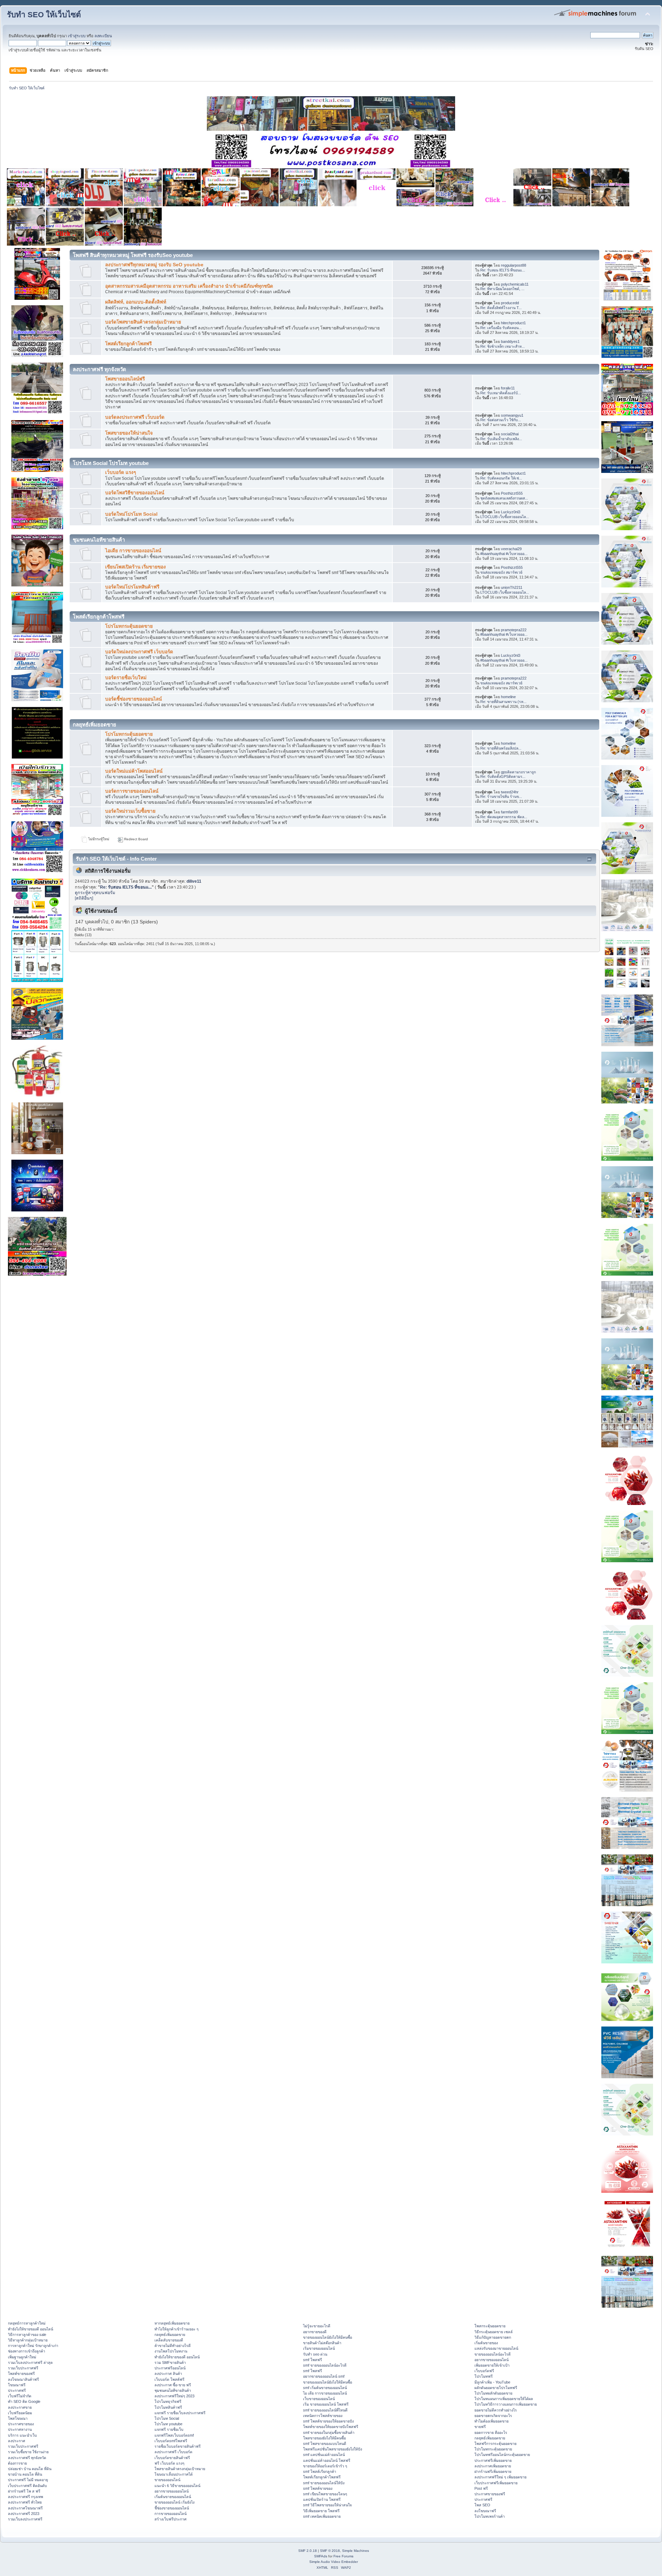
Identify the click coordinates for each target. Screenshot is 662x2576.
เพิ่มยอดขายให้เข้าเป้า (492, 2365)
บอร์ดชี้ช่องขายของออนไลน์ (133, 699)
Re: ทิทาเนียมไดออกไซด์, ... (502, 289)
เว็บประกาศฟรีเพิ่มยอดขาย (496, 2483)
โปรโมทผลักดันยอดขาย (493, 2393)
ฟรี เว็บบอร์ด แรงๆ (169, 2463)
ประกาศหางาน (20, 2429)
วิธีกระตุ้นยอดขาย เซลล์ (494, 2332)
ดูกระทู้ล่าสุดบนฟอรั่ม (95, 893)
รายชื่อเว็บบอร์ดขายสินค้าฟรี (178, 2446)
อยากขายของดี (315, 2332)
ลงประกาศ (17, 2441)
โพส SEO (482, 2505)
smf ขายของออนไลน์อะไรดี (325, 2365)
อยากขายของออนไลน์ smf (324, 2376)
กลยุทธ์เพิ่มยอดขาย (170, 2335)
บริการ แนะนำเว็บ (22, 2435)
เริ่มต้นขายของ (486, 2343)
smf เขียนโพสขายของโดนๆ (325, 2494)
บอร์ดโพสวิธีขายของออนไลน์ (135, 493)
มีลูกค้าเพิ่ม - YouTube (492, 2382)
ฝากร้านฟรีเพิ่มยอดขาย (493, 2471)
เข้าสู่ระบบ (77, 36)
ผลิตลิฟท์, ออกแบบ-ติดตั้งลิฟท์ (136, 302)
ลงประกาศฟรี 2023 (24, 2514)
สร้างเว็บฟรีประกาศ (170, 2519)
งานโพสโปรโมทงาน (171, 2351)
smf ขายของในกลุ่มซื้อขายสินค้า (329, 2433)
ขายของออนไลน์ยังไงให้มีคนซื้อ (328, 2337)
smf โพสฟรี (313, 2360)
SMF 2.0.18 (308, 2551)
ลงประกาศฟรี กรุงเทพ (26, 2497)
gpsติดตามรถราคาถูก (518, 772)
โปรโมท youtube (168, 2424)
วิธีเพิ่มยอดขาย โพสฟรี (321, 2511)
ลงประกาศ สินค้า (168, 2374)
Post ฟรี (481, 2488)
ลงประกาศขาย (20, 2407)
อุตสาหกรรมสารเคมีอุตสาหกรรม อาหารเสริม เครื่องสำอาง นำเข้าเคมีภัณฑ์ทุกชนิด (189, 286)
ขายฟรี (480, 2427)
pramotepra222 (514, 630)
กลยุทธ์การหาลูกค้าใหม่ (27, 2323)
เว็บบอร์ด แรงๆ (121, 472)
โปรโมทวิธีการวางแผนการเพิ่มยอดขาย (506, 2404)
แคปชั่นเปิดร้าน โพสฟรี (322, 2499)
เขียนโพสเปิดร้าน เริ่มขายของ (136, 567)
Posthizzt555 (512, 493)
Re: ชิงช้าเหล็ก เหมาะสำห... (503, 346)
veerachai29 (511, 549)
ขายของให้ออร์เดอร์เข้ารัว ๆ (325, 2466)
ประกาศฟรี (17, 2390)
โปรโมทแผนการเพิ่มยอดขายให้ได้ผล (504, 2399)
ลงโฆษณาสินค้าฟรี (23, 2379)
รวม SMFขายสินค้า (170, 2362)
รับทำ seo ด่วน (315, 2354)
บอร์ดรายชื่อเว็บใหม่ (126, 678)
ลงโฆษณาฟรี (485, 2511)
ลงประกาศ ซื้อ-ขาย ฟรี (173, 2385)
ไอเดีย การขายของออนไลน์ (133, 551)
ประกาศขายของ (21, 2424)
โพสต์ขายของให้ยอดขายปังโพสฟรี (331, 2427)
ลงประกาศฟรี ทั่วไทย (25, 2502)
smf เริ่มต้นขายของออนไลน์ (325, 2388)
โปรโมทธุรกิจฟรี (168, 2401)
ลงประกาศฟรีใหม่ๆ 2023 (174, 2396)
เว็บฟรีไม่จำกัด (20, 2396)
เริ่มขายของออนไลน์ (319, 2348)
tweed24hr (510, 792)
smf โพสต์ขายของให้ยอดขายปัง (328, 2421)
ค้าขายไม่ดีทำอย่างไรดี (173, 2346)
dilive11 (194, 881)
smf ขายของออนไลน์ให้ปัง (324, 2483)
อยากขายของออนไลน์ (172, 2491)
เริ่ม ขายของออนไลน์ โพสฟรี (326, 2404)
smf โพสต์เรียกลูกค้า (320, 2471)
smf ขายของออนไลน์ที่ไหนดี (325, 2410)
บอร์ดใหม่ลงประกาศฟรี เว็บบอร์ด (139, 652)
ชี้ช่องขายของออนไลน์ (172, 2508)
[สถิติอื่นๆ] (84, 898)
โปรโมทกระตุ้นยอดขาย (129, 626)
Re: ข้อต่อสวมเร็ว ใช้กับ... (501, 420)
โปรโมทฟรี (484, 2376)
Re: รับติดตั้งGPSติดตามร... (503, 776)
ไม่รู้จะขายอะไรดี (317, 2326)
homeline (508, 697)
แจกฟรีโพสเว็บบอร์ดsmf (174, 2435)
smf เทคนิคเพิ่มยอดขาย (322, 2516)
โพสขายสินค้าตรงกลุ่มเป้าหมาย (180, 2469)
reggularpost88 (514, 265)
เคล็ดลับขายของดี (169, 2340)
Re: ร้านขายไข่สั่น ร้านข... (501, 796)
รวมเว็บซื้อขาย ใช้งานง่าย (28, 2452)
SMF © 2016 (330, 2551)
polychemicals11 (515, 284)
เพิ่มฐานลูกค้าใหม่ (22, 2357)
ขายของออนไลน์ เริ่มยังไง (174, 2502)
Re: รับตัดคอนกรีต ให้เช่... (501, 478)
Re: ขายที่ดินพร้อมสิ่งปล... (501, 748)
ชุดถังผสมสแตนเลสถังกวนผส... (504, 498)
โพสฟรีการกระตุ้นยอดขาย (495, 2444)
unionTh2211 (512, 587)
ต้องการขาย (17, 2463)
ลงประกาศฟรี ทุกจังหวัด (27, 2458)
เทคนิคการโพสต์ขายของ (323, 2416)
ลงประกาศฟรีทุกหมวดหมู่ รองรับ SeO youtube (154, 265)
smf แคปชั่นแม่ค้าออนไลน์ (324, 2455)
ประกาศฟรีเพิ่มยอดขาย (493, 2460)
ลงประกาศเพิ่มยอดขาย (493, 2466)
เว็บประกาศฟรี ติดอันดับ (27, 2486)
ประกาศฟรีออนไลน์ (170, 2368)
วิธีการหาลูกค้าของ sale (27, 2335)
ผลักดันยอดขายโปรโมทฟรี (496, 2388)
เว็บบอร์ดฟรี (484, 2371)
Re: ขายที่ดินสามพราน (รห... (503, 702)
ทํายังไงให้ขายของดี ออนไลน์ (31, 2329)
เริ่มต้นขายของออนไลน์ (173, 2497)
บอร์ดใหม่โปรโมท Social (131, 514)
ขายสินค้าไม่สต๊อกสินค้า (322, 2343)
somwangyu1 (512, 415)
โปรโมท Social (167, 2418)
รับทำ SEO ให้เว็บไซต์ (44, 15)
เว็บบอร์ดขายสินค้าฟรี (172, 2458)
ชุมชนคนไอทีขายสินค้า (173, 2390)
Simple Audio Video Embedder (334, 2562)
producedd (510, 303)
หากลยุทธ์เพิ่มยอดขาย (172, 2323)
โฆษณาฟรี (17, 2385)
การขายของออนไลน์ (170, 2514)
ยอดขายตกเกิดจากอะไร (493, 2416)
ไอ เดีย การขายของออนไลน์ (325, 2393)
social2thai (510, 434)
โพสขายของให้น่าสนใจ (129, 433)
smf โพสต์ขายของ (318, 2488)
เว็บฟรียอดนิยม (20, 2413)
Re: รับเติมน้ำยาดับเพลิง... (501, 439)
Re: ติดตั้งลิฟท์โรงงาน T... (501, 308)
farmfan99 (509, 812)
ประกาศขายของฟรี (490, 2494)
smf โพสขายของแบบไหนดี (325, 2444)
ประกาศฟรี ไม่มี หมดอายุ (28, 2480)
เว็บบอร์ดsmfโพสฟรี (171, 2441)
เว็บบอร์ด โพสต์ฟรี (169, 2379)
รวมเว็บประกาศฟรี (23, 2368)
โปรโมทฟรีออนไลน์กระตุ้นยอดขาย (502, 2455)
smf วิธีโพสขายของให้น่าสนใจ (327, 2505)
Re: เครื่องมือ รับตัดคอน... (501, 328)
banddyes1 (510, 341)
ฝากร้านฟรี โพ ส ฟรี (24, 2491)
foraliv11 (508, 388)
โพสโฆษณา (18, 2418)
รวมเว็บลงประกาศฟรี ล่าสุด (30, 2362)
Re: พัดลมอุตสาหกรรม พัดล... (504, 817)
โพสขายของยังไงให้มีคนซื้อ (324, 2438)
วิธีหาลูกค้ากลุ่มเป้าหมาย (28, 2340)
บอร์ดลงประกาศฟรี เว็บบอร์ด (135, 417)
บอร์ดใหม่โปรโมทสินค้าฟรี (132, 587)
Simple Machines (355, 2551)
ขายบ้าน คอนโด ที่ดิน (25, 2474)
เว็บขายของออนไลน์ (319, 2399)
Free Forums (343, 2556)
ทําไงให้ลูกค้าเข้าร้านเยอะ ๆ (177, 2329)
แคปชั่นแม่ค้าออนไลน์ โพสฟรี (327, 2460)
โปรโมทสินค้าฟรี (168, 2407)
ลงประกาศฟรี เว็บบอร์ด (173, 2452)
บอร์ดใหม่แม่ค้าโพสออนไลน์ (134, 771)
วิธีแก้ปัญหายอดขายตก (493, 2337)
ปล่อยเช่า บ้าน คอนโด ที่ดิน (30, 2469)
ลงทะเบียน (103, 36)
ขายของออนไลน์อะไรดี (493, 2354)
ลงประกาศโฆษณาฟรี (25, 2508)
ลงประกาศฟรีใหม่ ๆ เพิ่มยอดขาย (500, 2477)
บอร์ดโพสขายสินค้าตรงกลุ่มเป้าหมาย (143, 322)
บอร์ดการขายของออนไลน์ (132, 791)
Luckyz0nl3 (511, 512)
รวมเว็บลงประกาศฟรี (25, 2519)
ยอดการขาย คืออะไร (491, 2433)
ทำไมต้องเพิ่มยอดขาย (492, 2421)
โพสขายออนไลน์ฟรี (125, 379)
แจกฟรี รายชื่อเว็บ (169, 2429)
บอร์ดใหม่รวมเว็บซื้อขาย (130, 811)
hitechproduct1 (513, 323)
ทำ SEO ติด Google (24, 2401)
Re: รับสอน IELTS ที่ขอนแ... (503, 270)
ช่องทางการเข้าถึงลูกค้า (27, 2351)
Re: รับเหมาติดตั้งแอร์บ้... (501, 393)
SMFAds (321, 2556)
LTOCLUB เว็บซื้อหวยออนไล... (505, 517)
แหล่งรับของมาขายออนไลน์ (496, 2348)
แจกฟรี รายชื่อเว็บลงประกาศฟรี (180, 2413)
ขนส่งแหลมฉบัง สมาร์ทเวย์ (501, 572)
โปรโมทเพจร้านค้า (490, 2516)
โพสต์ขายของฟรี (21, 2374)
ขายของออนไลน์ (167, 2480)
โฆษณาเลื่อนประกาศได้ (174, 2474)
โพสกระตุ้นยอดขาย (490, 2326)
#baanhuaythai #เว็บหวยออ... (504, 554)
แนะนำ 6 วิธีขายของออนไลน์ (177, 2486)
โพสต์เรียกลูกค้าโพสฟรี (128, 344)
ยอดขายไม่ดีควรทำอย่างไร (496, 2410)
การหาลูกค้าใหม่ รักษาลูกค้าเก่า (33, 2346)
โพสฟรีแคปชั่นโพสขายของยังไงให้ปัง (333, 2449)
